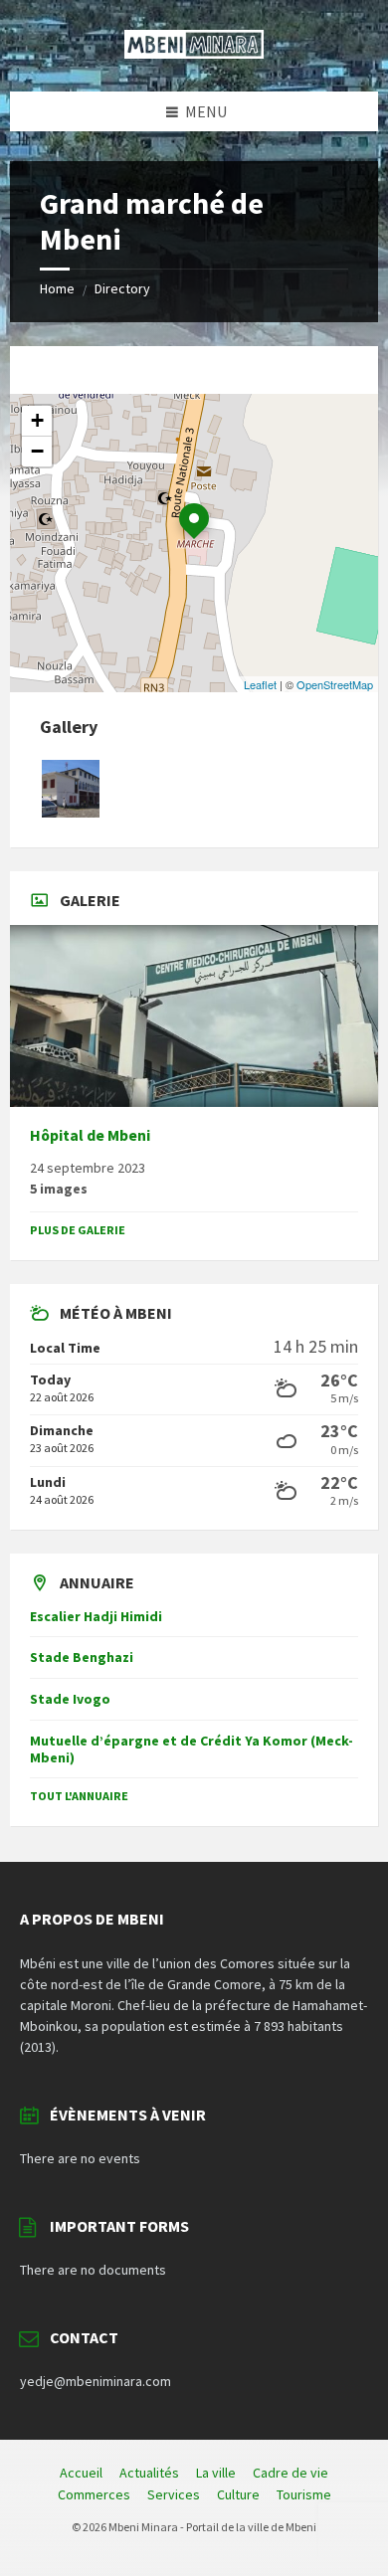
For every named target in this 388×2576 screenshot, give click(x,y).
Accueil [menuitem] (81, 2473)
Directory (122, 288)
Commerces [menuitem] (94, 2494)
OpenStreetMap (335, 684)
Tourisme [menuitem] (304, 2494)
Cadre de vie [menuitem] (291, 2473)
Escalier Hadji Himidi (96, 1616)
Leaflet (260, 684)
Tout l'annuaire (79, 1796)
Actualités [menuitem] (149, 2473)
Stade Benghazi (82, 1657)
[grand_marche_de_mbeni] (71, 812)
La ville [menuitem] (216, 2473)
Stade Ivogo (70, 1699)
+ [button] (37, 420)
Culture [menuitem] (238, 2494)
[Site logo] (194, 53)
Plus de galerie (78, 1230)
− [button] (37, 451)
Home (57, 288)
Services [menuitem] (174, 2494)
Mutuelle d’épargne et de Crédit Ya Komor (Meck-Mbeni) (192, 1749)
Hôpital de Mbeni (90, 1135)
